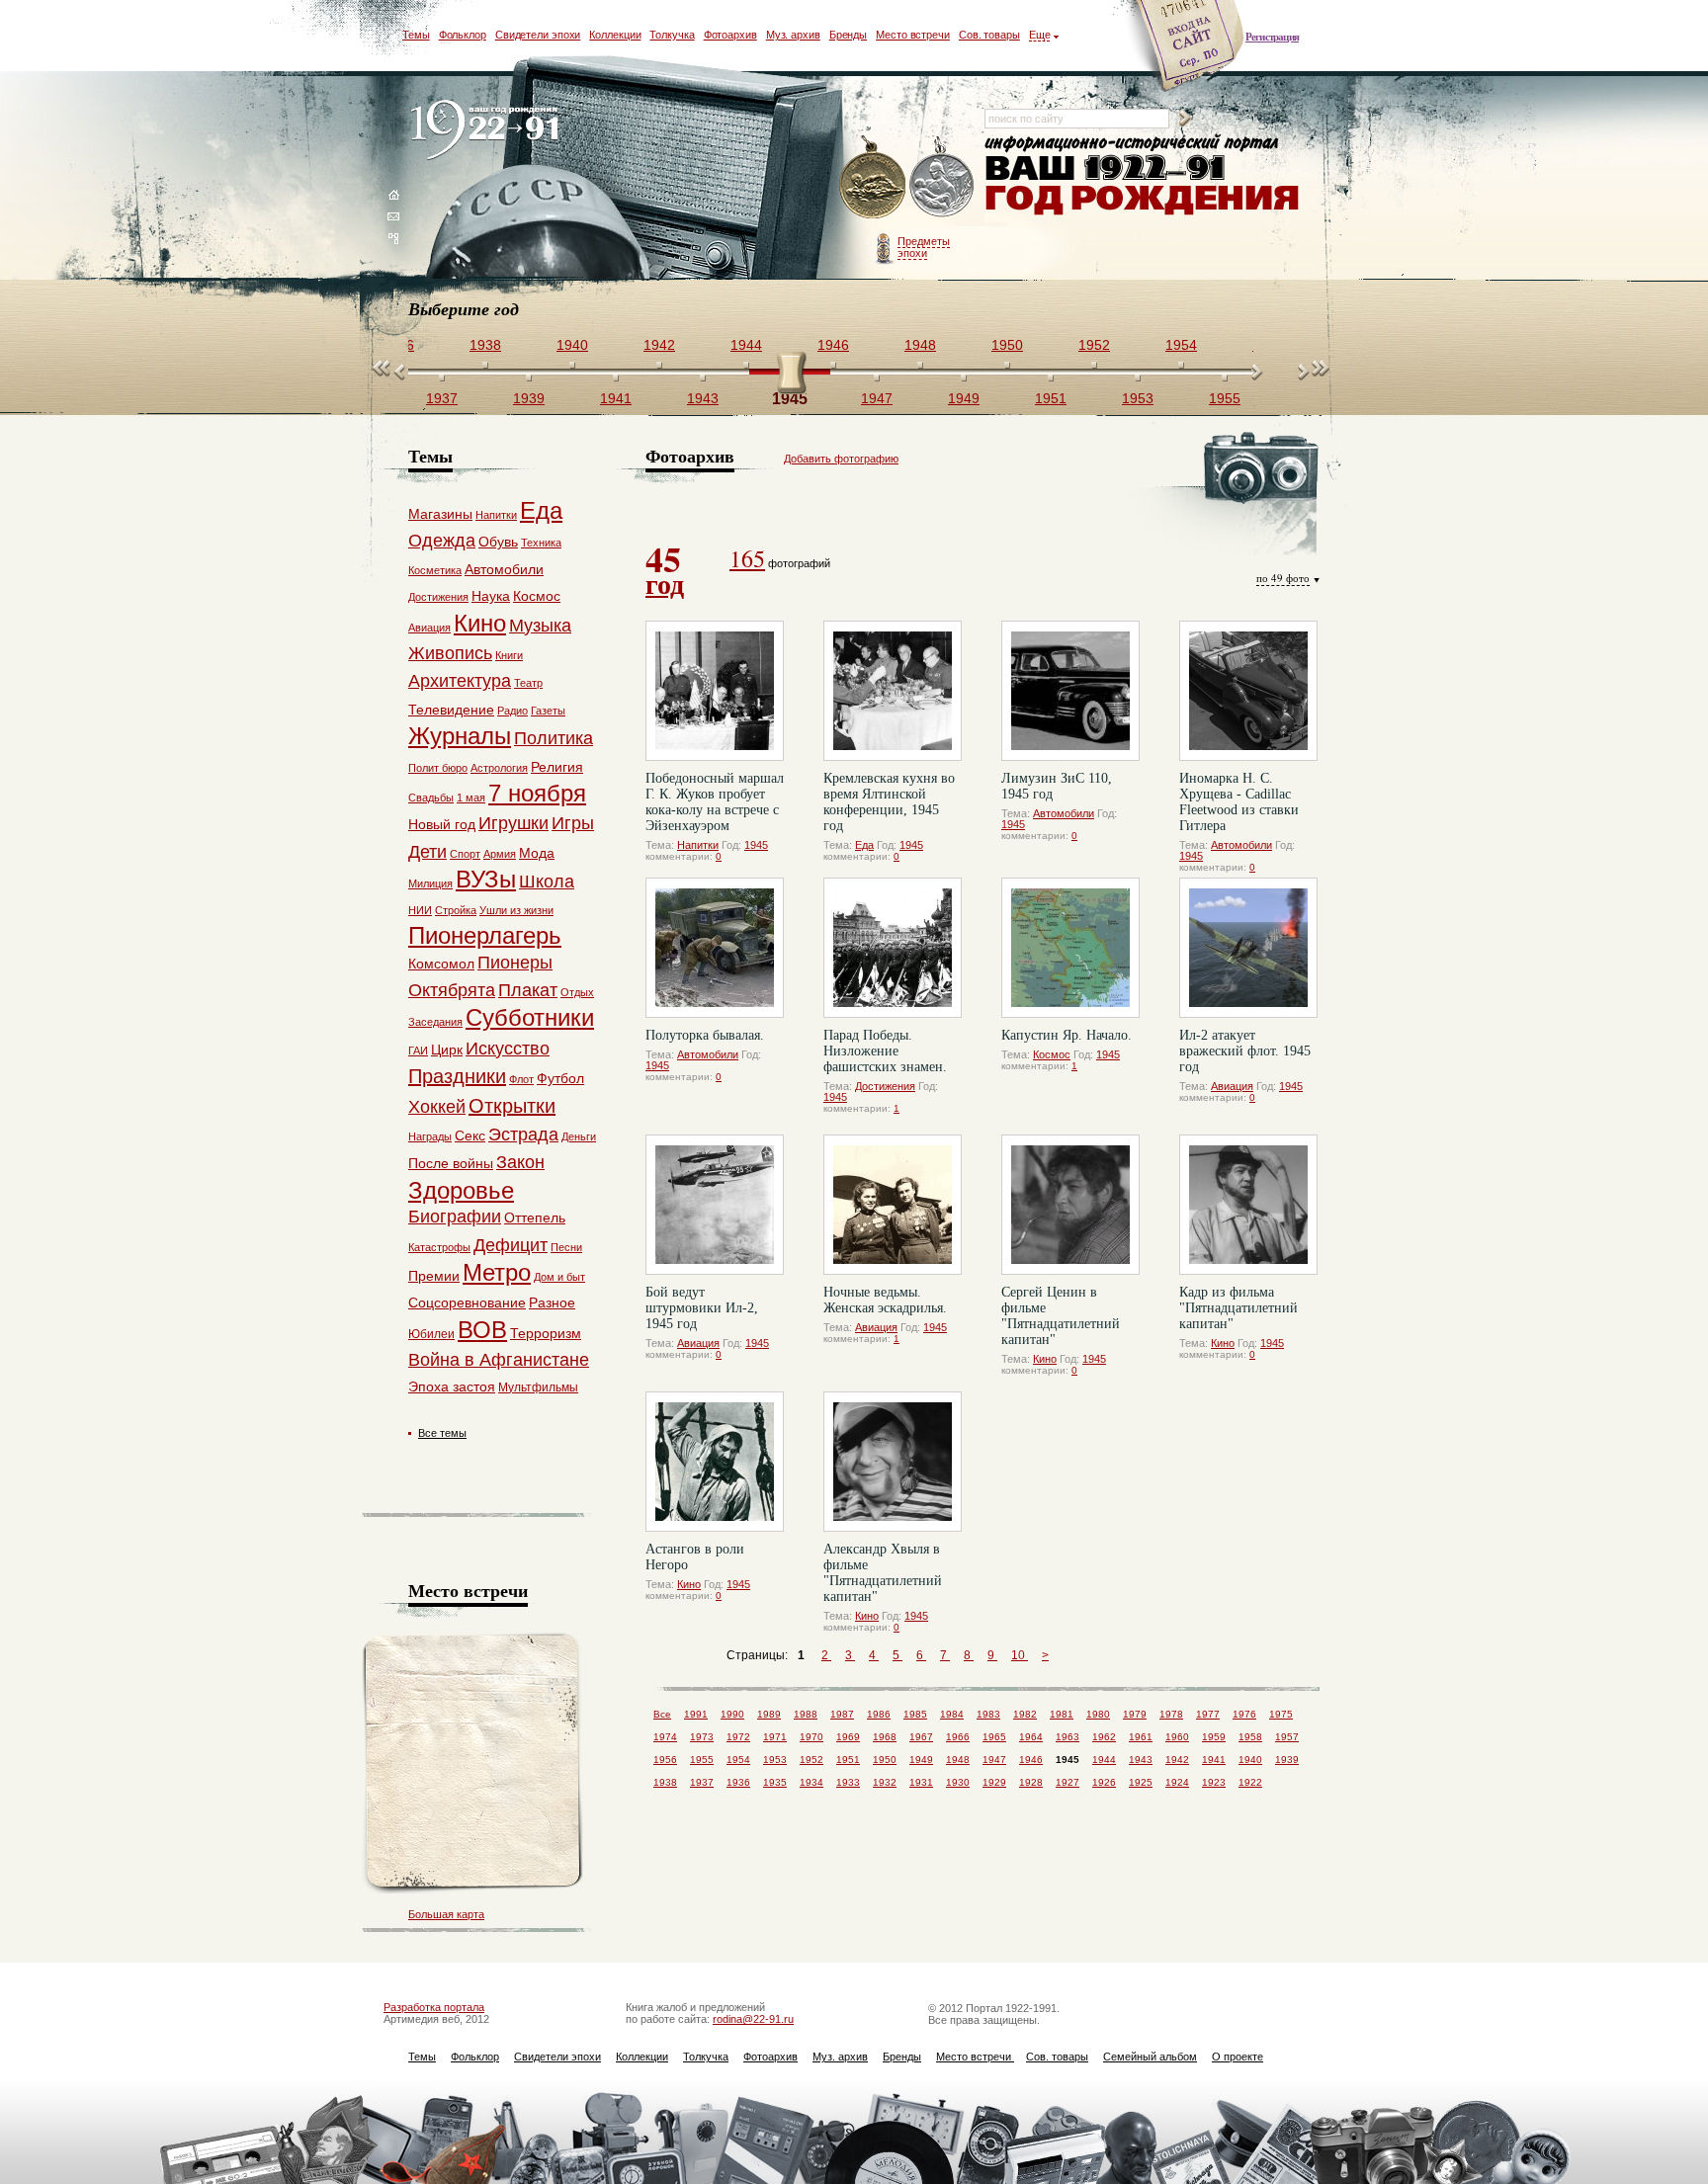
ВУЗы (486, 879)
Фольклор (463, 35)
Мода (537, 853)
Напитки (698, 845)
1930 (958, 1782)
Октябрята (452, 990)
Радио (512, 711)
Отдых (577, 992)
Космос (1052, 1054)
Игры (573, 823)
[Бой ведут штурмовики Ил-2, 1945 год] (715, 1205)
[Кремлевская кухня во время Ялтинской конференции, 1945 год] (893, 691)
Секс (470, 1135)
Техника (541, 543)
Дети (427, 852)
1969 (848, 1737)
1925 (1141, 1782)
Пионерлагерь (485, 935)
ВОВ (482, 1330)
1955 (702, 1760)
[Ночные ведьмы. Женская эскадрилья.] (893, 1205)
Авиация (1232, 1086)
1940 (1250, 1760)
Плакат (528, 990)
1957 (1287, 1737)
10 (1020, 1655)
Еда (864, 845)
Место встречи (913, 35)
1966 (958, 1737)
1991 (696, 1714)
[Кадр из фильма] (1248, 1205)
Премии (434, 1276)
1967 (921, 1737)
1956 (665, 1760)
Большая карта (446, 1914)
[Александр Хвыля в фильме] (893, 1462)
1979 (1135, 1714)
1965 (994, 1737)
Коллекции (615, 35)
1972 (738, 1737)
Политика (554, 738)
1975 (1281, 1714)
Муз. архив (793, 35)
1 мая (471, 798)
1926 (1104, 1782)
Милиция (430, 883)
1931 (921, 1782)
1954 (738, 1760)
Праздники (457, 1076)
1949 (921, 1760)
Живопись (450, 653)
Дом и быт (559, 1277)
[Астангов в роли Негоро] (715, 1462)
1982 (1025, 1714)
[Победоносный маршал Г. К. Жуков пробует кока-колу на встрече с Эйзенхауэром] (715, 691)
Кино (1045, 1359)
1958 (1250, 1737)
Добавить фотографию (841, 459)
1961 (1141, 1737)
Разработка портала (434, 2007)
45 (665, 568)
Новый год (442, 824)
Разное (552, 1302)
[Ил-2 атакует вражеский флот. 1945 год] (1248, 948)
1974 (665, 1737)
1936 (738, 1782)
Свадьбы (431, 798)
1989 (769, 1714)
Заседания (435, 1022)
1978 (1171, 1714)
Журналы (460, 736)
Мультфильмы (538, 1387)
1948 (958, 1760)
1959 (1214, 1737)
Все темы (442, 1433)
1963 (1067, 1737)
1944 (1104, 1760)
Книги (509, 655)
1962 (1104, 1737)
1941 (1214, 1760)
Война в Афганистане (499, 1360)
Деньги (579, 1136)
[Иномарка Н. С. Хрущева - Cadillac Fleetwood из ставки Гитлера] (1248, 691)
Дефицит (511, 1245)
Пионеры (515, 963)
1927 (1067, 1782)
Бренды (848, 35)
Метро (497, 1272)
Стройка (456, 910)
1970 (811, 1737)
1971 (775, 1737)
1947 (994, 1760)
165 (747, 558)
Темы (416, 35)
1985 (915, 1714)
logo (489, 131)
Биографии (455, 1217)
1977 (1208, 1714)
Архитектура (460, 681)
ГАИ (418, 1050)
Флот (521, 1079)
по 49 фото (1283, 578)
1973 (702, 1737)
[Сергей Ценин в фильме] (1070, 1205)
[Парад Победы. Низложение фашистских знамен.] (893, 948)
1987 (842, 1714)
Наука (491, 596)
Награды (430, 1136)
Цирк (447, 1050)
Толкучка (672, 35)
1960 (1177, 1737)
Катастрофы (439, 1247)
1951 (848, 1760)
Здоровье (461, 1190)
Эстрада (523, 1134)
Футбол (560, 1078)
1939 (1287, 1760)
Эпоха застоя (452, 1386)
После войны (451, 1163)
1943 (1141, 1760)
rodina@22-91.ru (753, 2019)
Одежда (442, 541)
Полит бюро (438, 768)
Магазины (440, 514)
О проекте (1238, 2057)
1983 (988, 1714)
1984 (952, 1714)
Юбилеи (431, 1334)
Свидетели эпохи (538, 35)
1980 (1098, 1714)
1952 (811, 1760)
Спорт (465, 854)
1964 (1031, 1737)
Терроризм (546, 1333)
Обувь (498, 542)
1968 (885, 1737)
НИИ (420, 910)
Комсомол (441, 964)
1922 (1250, 1782)
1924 (1177, 1782)
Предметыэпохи (924, 247)
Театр (528, 683)
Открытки (512, 1106)
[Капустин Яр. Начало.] (1070, 948)
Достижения (885, 1086)
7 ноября (537, 793)
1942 (1177, 1760)
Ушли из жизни (516, 910)
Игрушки (513, 823)
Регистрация (1272, 37)
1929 (994, 1782)
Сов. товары (989, 35)
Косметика (435, 570)
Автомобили (1064, 813)
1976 (1244, 1714)
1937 (702, 1782)
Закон (520, 1162)
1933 (848, 1782)
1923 (1214, 1782)
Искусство (508, 1049)
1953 (775, 1760)
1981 (1062, 1714)
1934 (811, 1782)
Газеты (548, 711)
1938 (665, 1782)
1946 (1031, 1760)
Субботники (530, 1017)
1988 (806, 1714)
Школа (547, 882)
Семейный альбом (1150, 2057)
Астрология (499, 768)
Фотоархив (730, 35)
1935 (775, 1782)
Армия (500, 854)
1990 (732, 1714)
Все (662, 1714)
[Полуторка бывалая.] (715, 948)
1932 (885, 1782)
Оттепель (535, 1218)
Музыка (540, 626)
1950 (885, 1760)
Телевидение (451, 710)
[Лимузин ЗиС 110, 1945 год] (1070, 691)
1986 (879, 1714)
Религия (557, 767)
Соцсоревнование (467, 1302)
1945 (756, 845)
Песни (566, 1247)
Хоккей (437, 1107)
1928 (1031, 1782)
